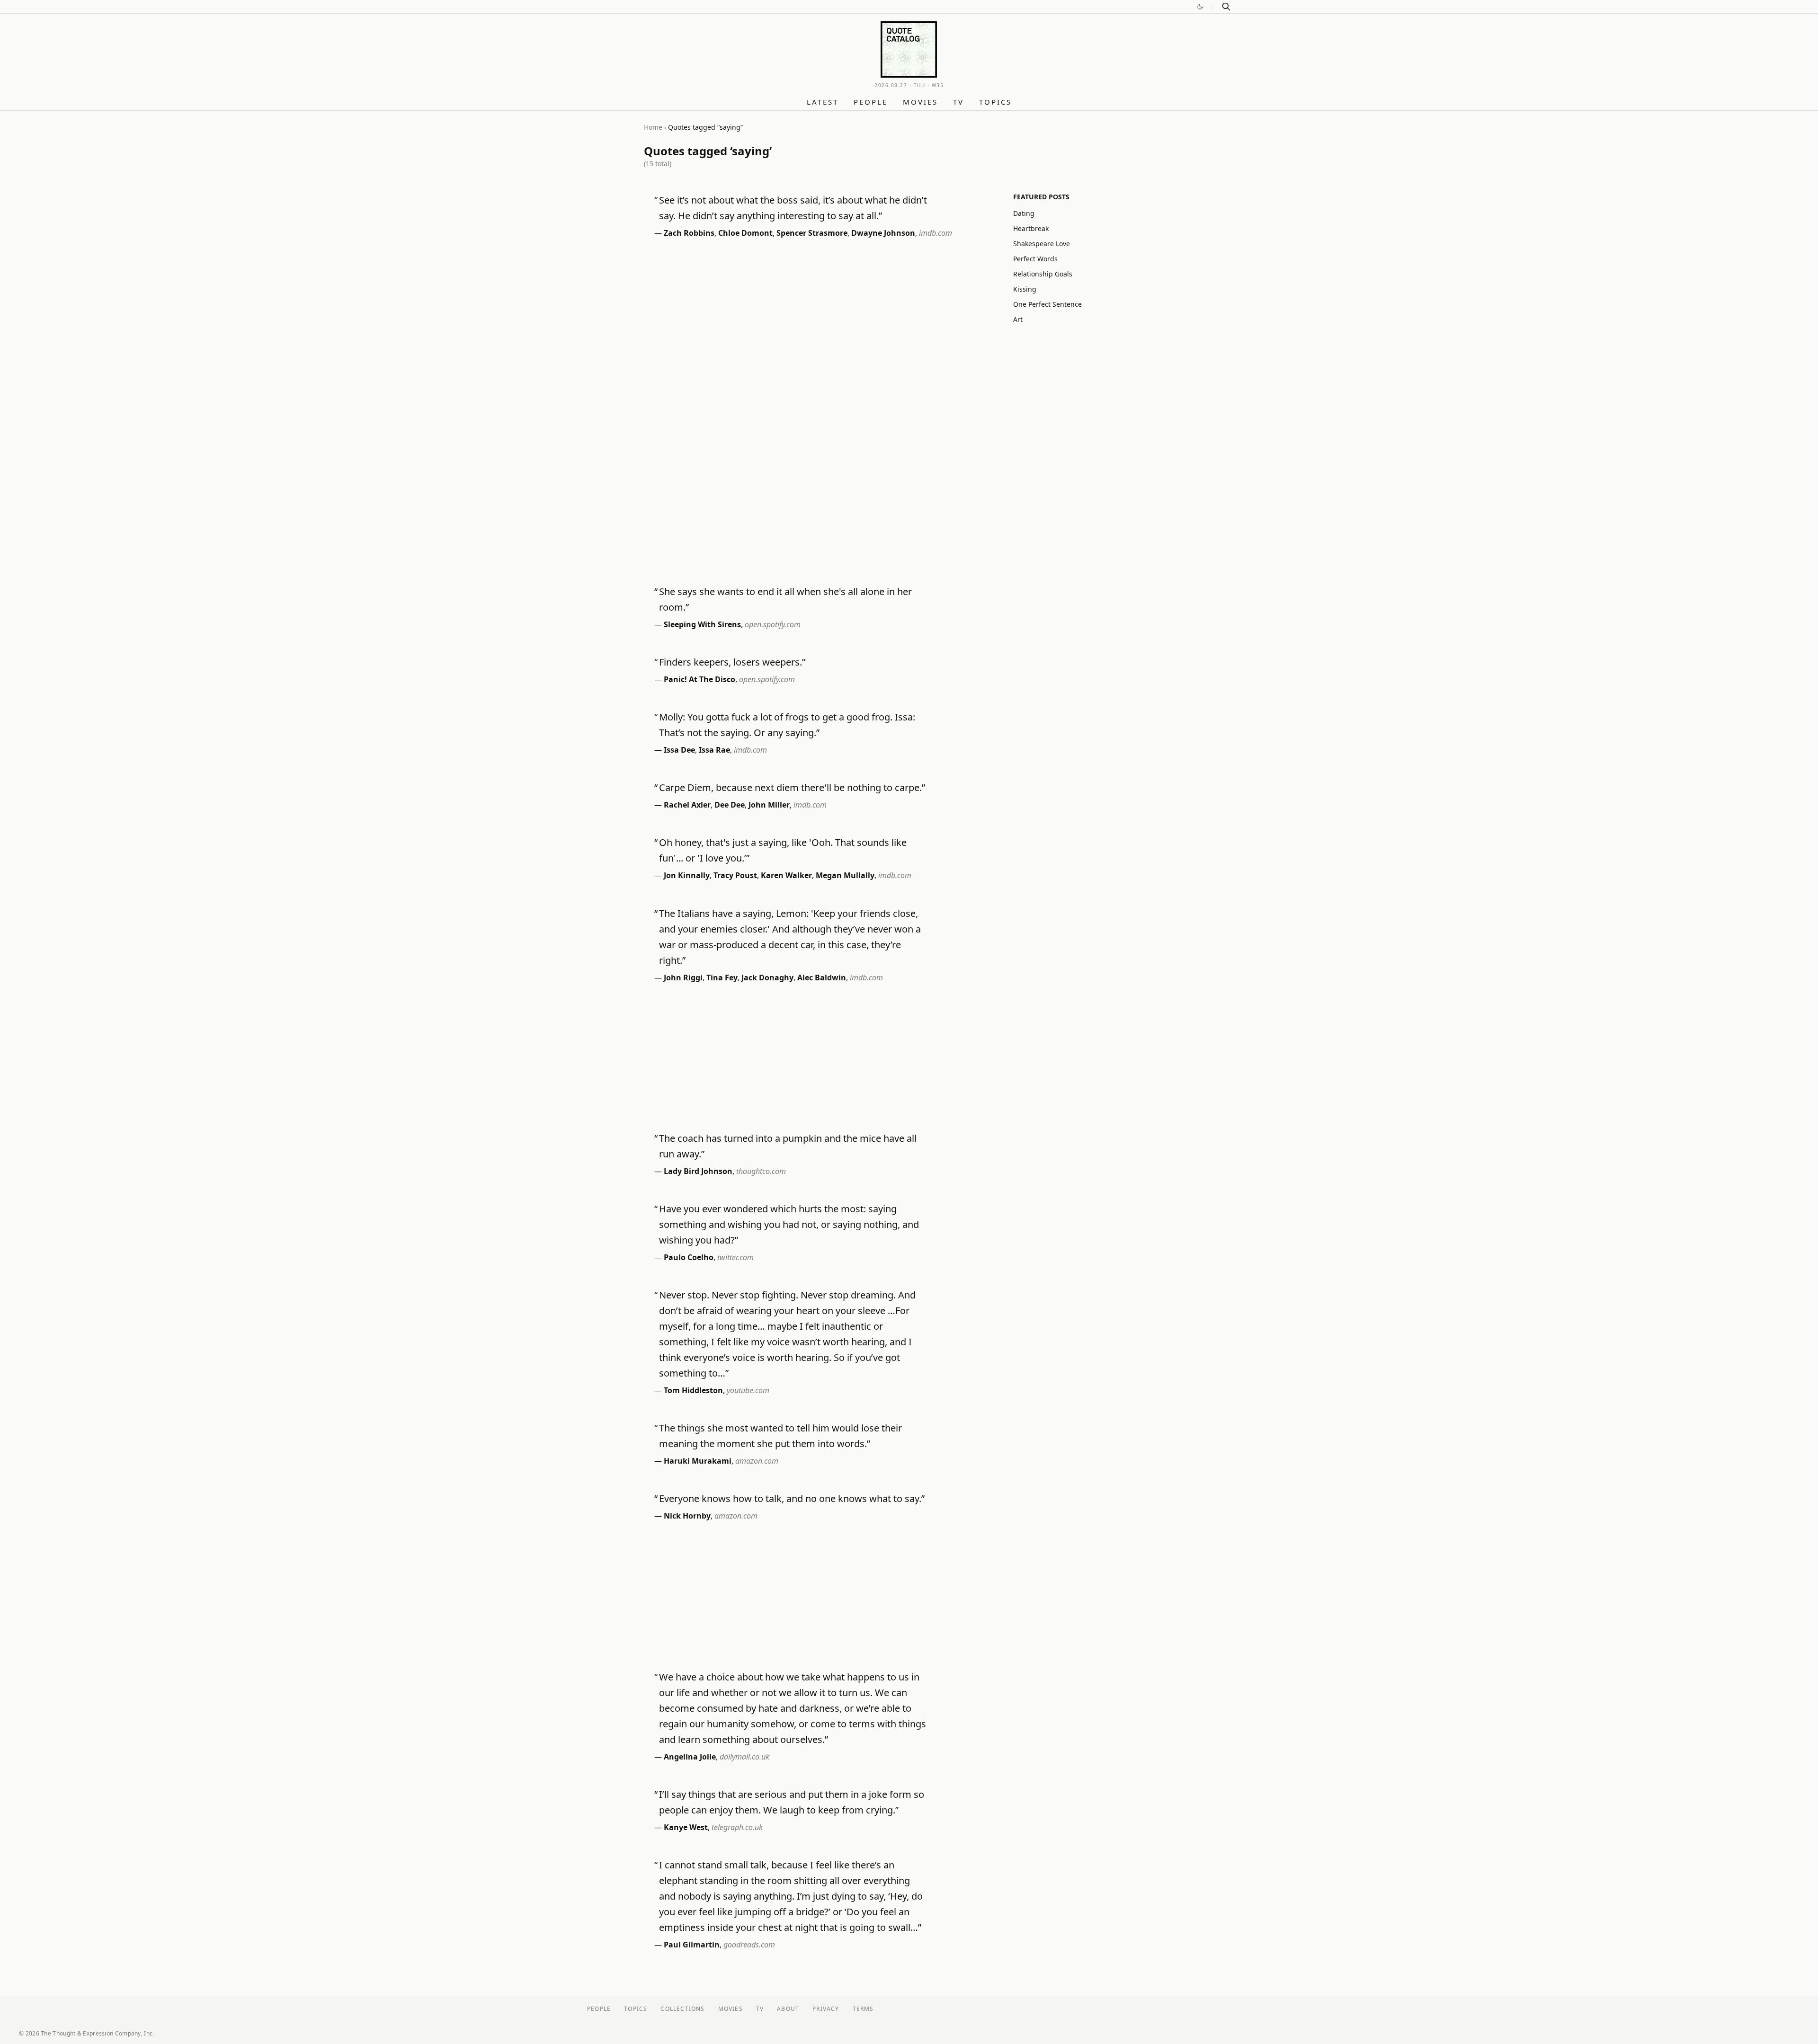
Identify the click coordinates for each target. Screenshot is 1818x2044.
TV (958, 102)
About (788, 2009)
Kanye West (686, 1827)
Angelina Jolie (690, 1757)
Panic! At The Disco (700, 679)
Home (653, 127)
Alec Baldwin (822, 978)
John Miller (769, 805)
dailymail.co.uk (744, 1757)
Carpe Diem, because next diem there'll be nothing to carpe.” (792, 787)
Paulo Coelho (689, 1257)
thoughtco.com (761, 1171)
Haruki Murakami (698, 1461)
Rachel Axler (687, 805)
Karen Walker (786, 875)
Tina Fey (722, 978)
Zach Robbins (689, 233)
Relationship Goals (1043, 274)
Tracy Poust (735, 875)
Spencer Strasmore (812, 233)
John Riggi (683, 978)
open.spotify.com (773, 624)
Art (1018, 319)
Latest (823, 102)
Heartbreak (1031, 228)
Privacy (826, 2009)
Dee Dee (730, 805)
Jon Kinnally (687, 875)
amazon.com (757, 1461)
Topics (995, 102)
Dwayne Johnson (883, 233)
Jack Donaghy (767, 978)
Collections (682, 2009)
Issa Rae (714, 750)
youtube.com (748, 1390)
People (871, 102)
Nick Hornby (687, 1516)
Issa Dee (679, 750)
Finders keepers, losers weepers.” (732, 662)
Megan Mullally (845, 875)
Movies (920, 102)
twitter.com (735, 1257)
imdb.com (936, 233)
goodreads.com (749, 1945)
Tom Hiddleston (693, 1390)
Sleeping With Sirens (702, 624)
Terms (863, 2009)
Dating (1024, 213)
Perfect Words (1035, 259)
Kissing (1025, 289)
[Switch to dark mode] (1200, 7)
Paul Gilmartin (692, 1945)
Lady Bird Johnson (698, 1171)
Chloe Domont (745, 233)
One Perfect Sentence (1047, 304)
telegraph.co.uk (737, 1827)
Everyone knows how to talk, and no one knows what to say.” (792, 1498)
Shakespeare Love (1042, 244)
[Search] (1226, 7)
